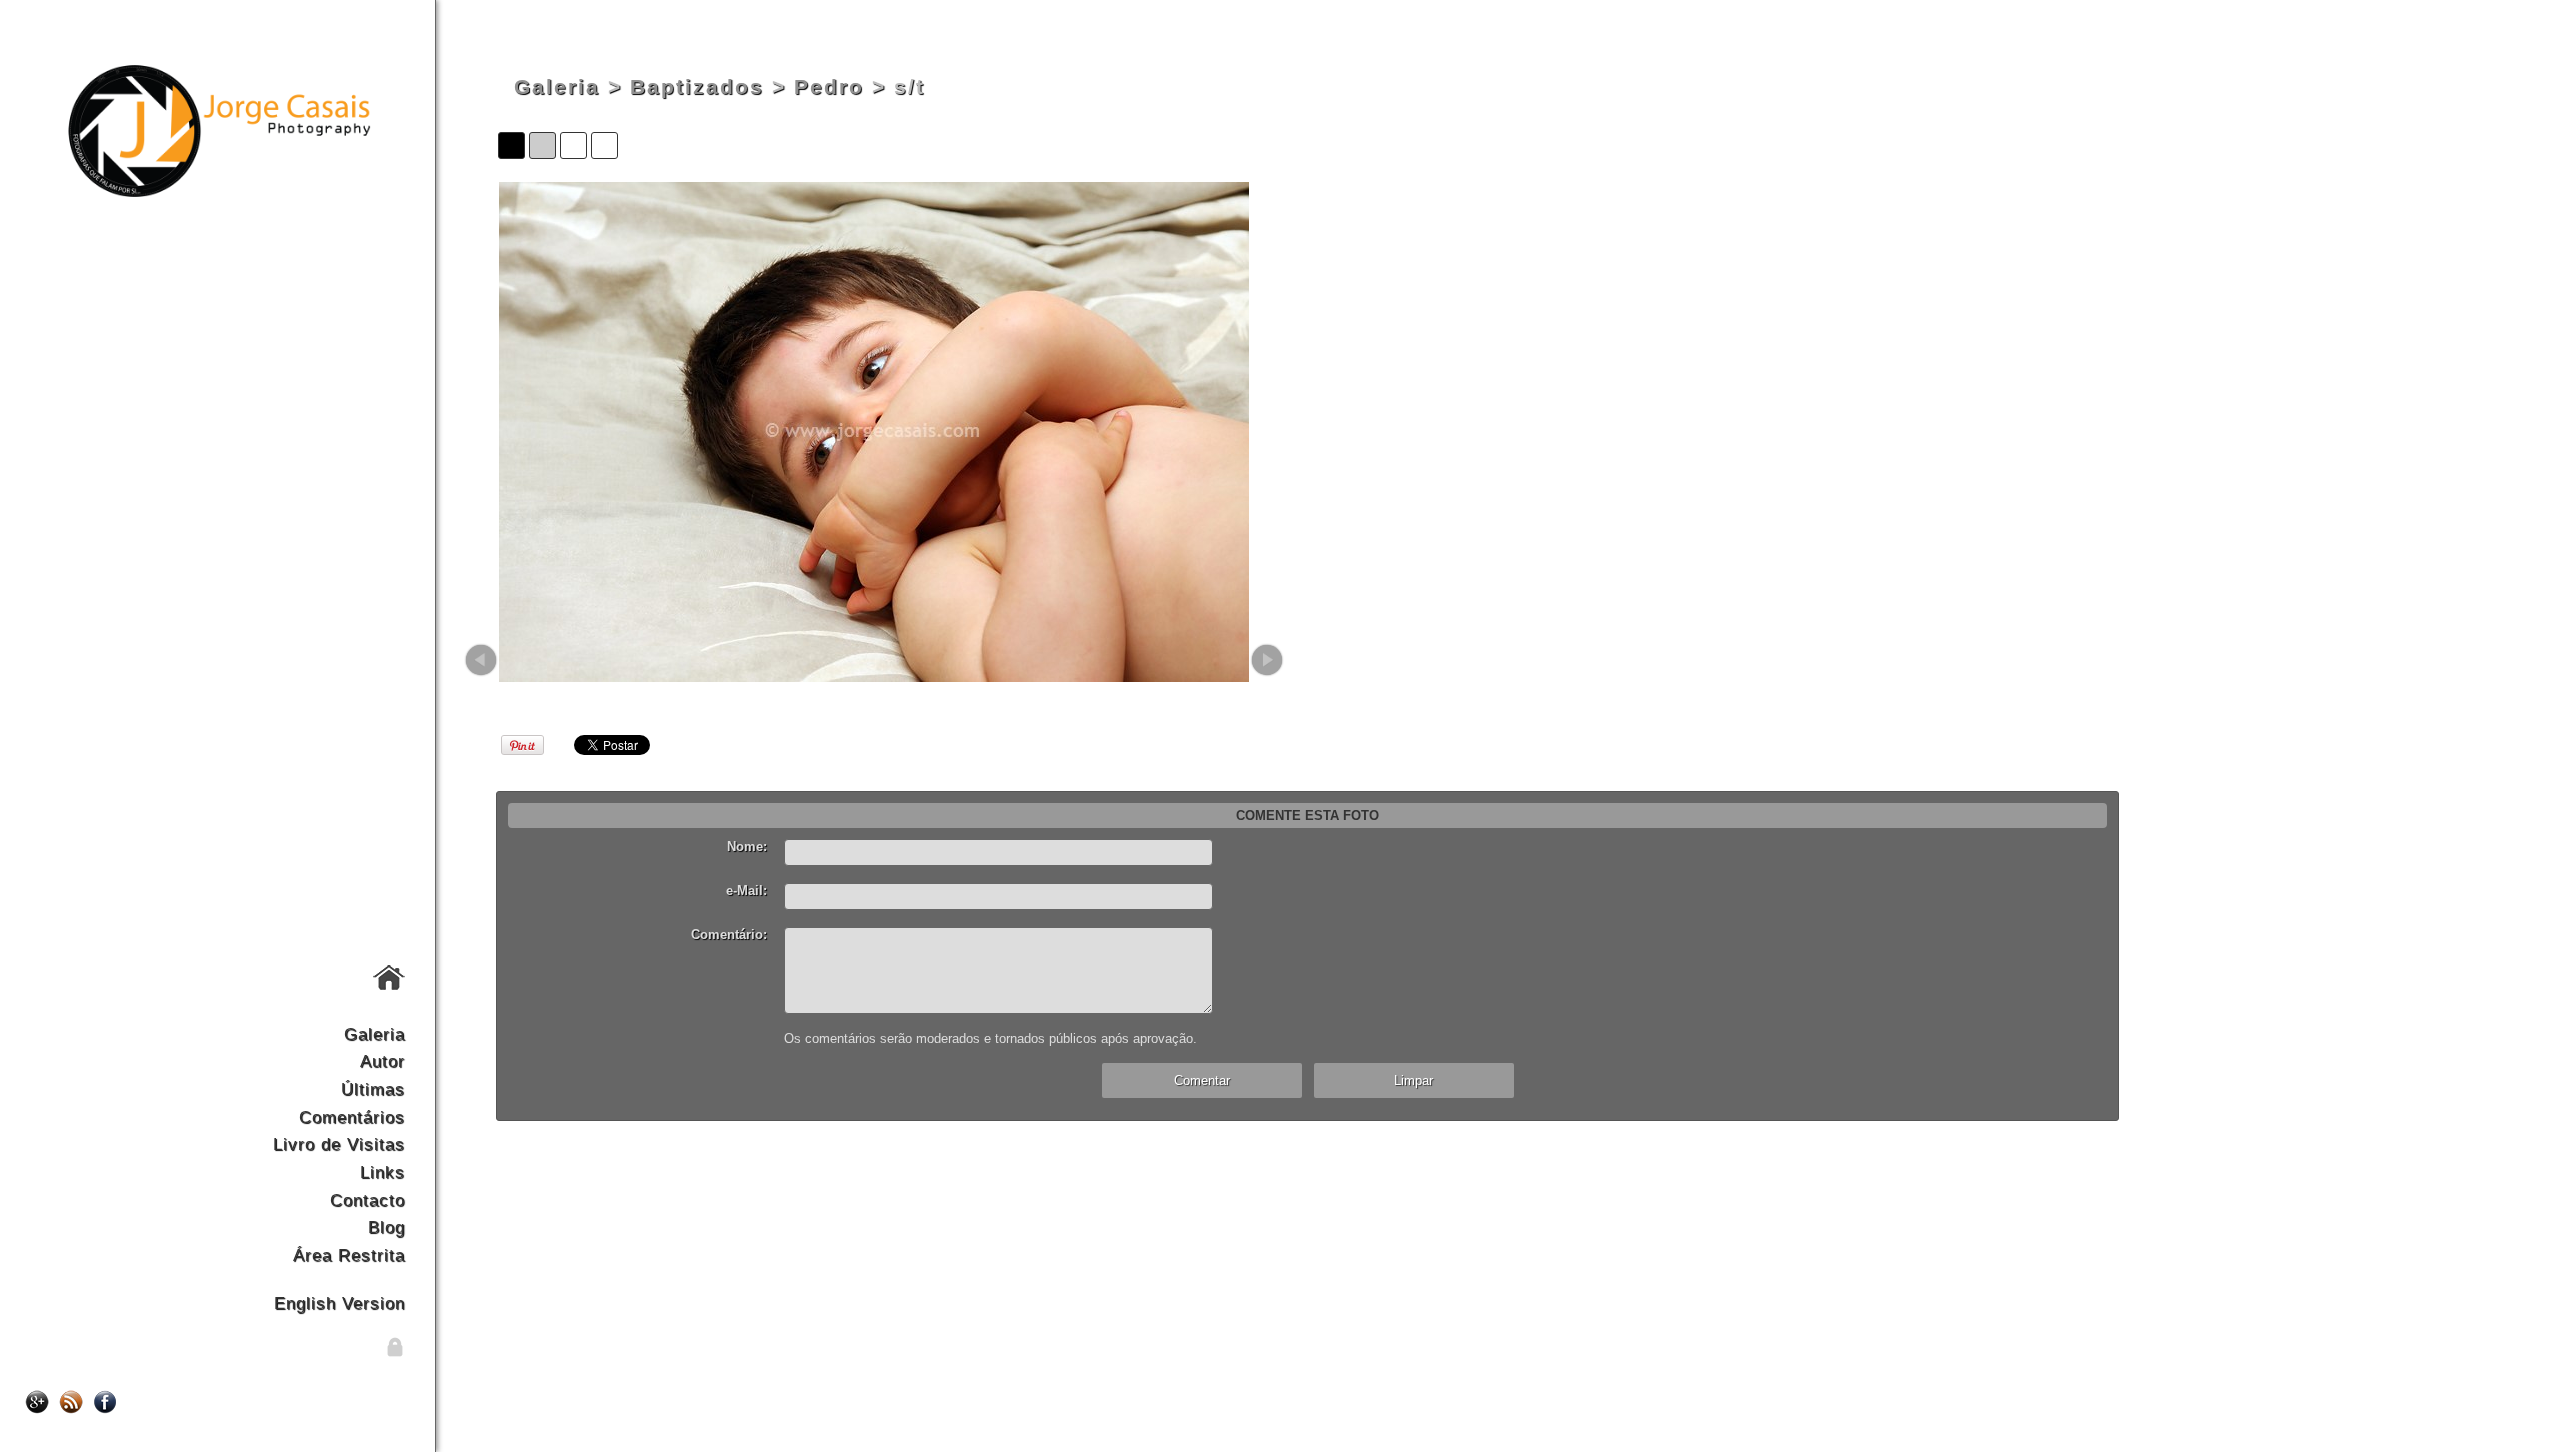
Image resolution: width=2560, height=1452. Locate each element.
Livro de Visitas (339, 1144)
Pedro (829, 87)
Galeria (374, 1034)
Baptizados (697, 87)
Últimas (373, 1089)
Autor (382, 1061)
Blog (386, 1227)
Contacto (367, 1200)
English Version (339, 1303)
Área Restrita (349, 1255)
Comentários (352, 1117)
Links (382, 1172)
